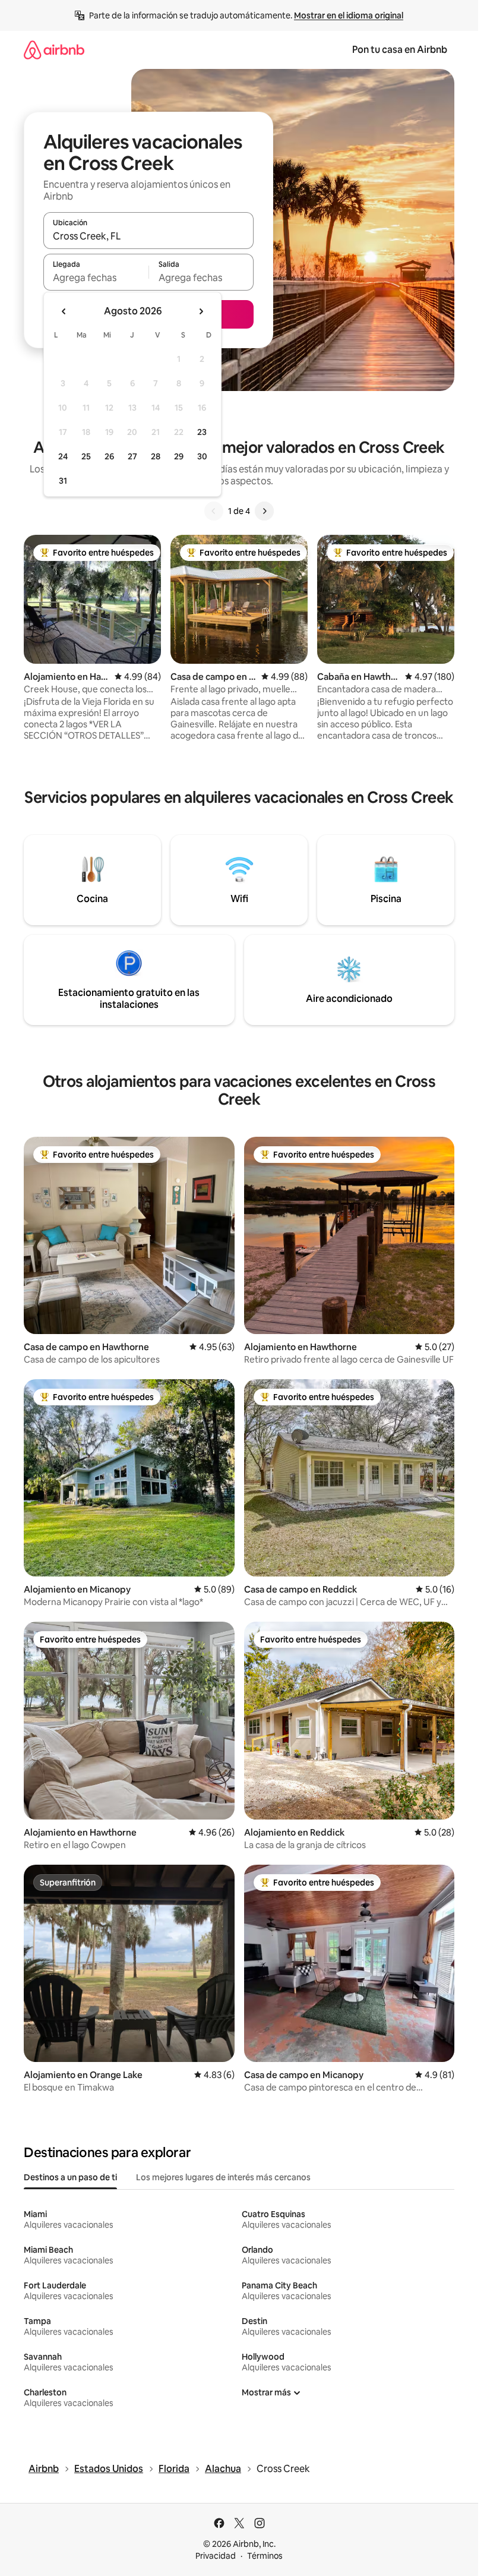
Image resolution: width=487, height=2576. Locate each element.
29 (179, 456)
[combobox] (148, 236)
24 (63, 456)
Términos (265, 2556)
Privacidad (216, 2556)
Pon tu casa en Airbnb (400, 50)
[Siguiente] (264, 511)
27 (132, 456)
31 (63, 481)
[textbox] (96, 278)
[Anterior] (214, 511)
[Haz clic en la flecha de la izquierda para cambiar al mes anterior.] (64, 311)
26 (109, 456)
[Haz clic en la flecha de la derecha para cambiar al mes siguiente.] (201, 311)
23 (202, 432)
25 (86, 456)
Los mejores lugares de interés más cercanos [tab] (223, 2177)
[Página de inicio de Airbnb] (54, 50)
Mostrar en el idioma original (349, 15)
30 (202, 456)
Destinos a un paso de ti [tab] (70, 2177)
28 (156, 456)
